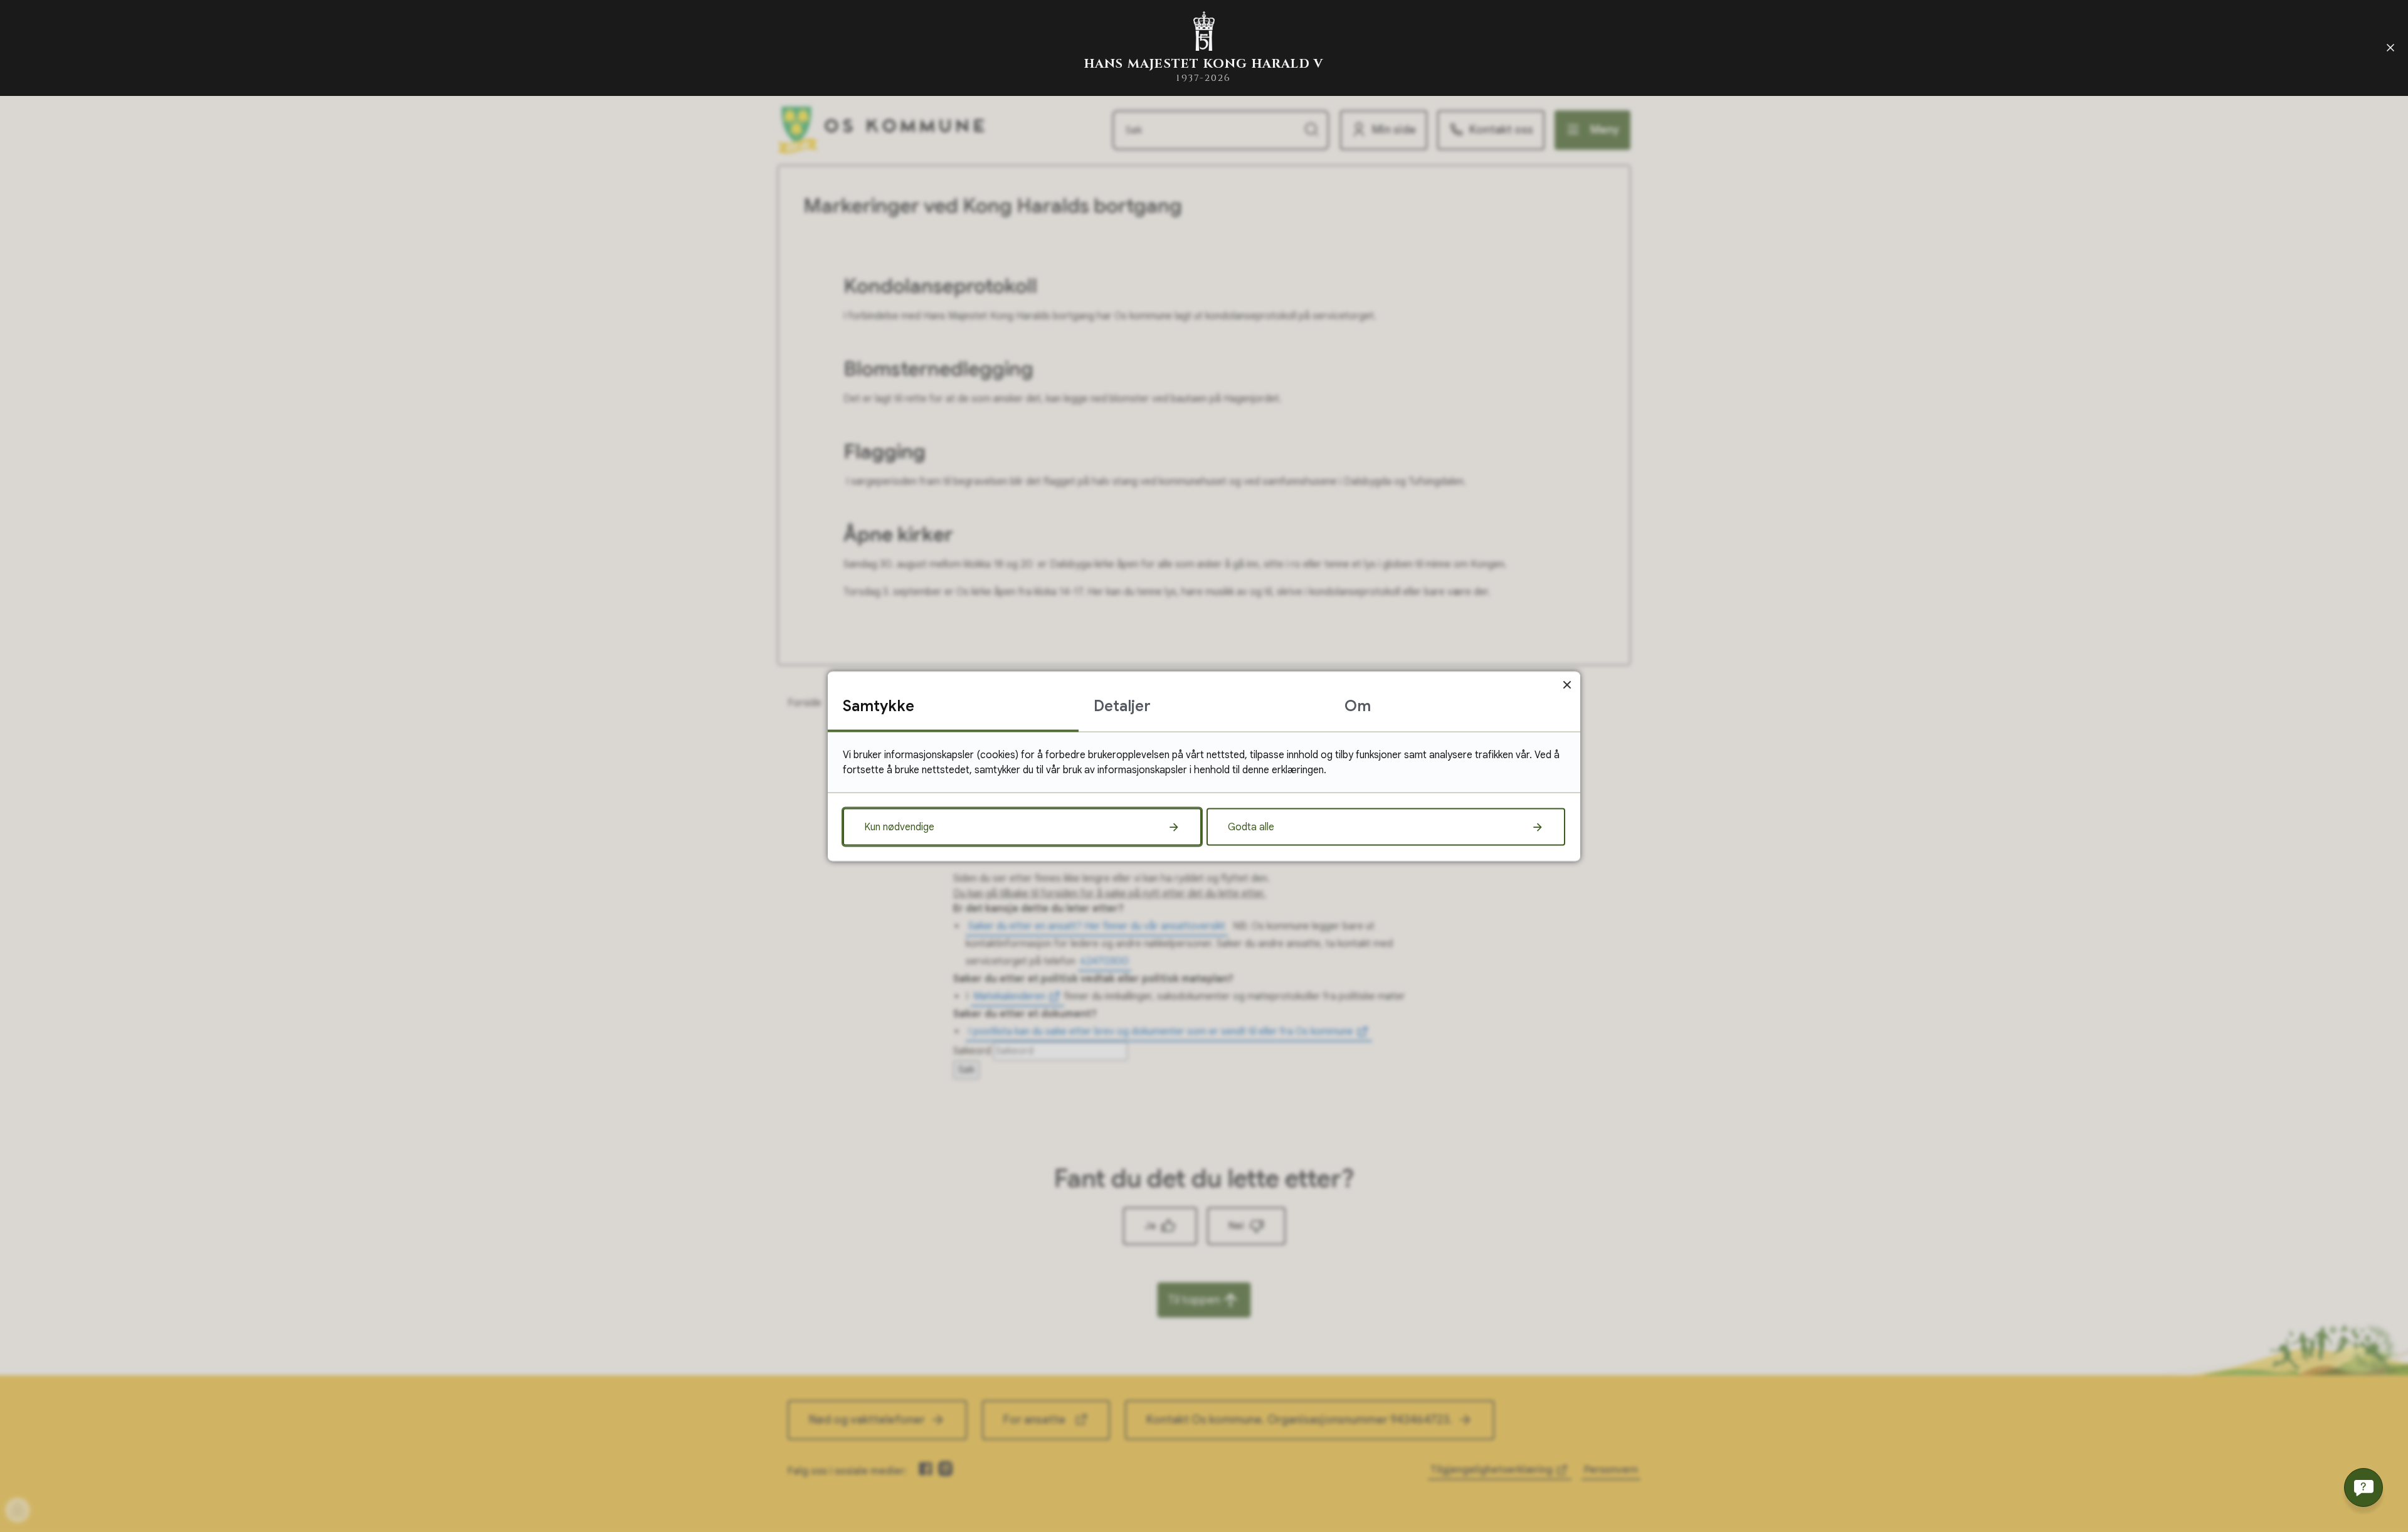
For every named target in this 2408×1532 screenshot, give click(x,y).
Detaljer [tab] (1122, 705)
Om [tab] (1358, 705)
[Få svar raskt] (2363, 1487)
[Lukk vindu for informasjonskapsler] (1567, 684)
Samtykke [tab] (879, 705)
